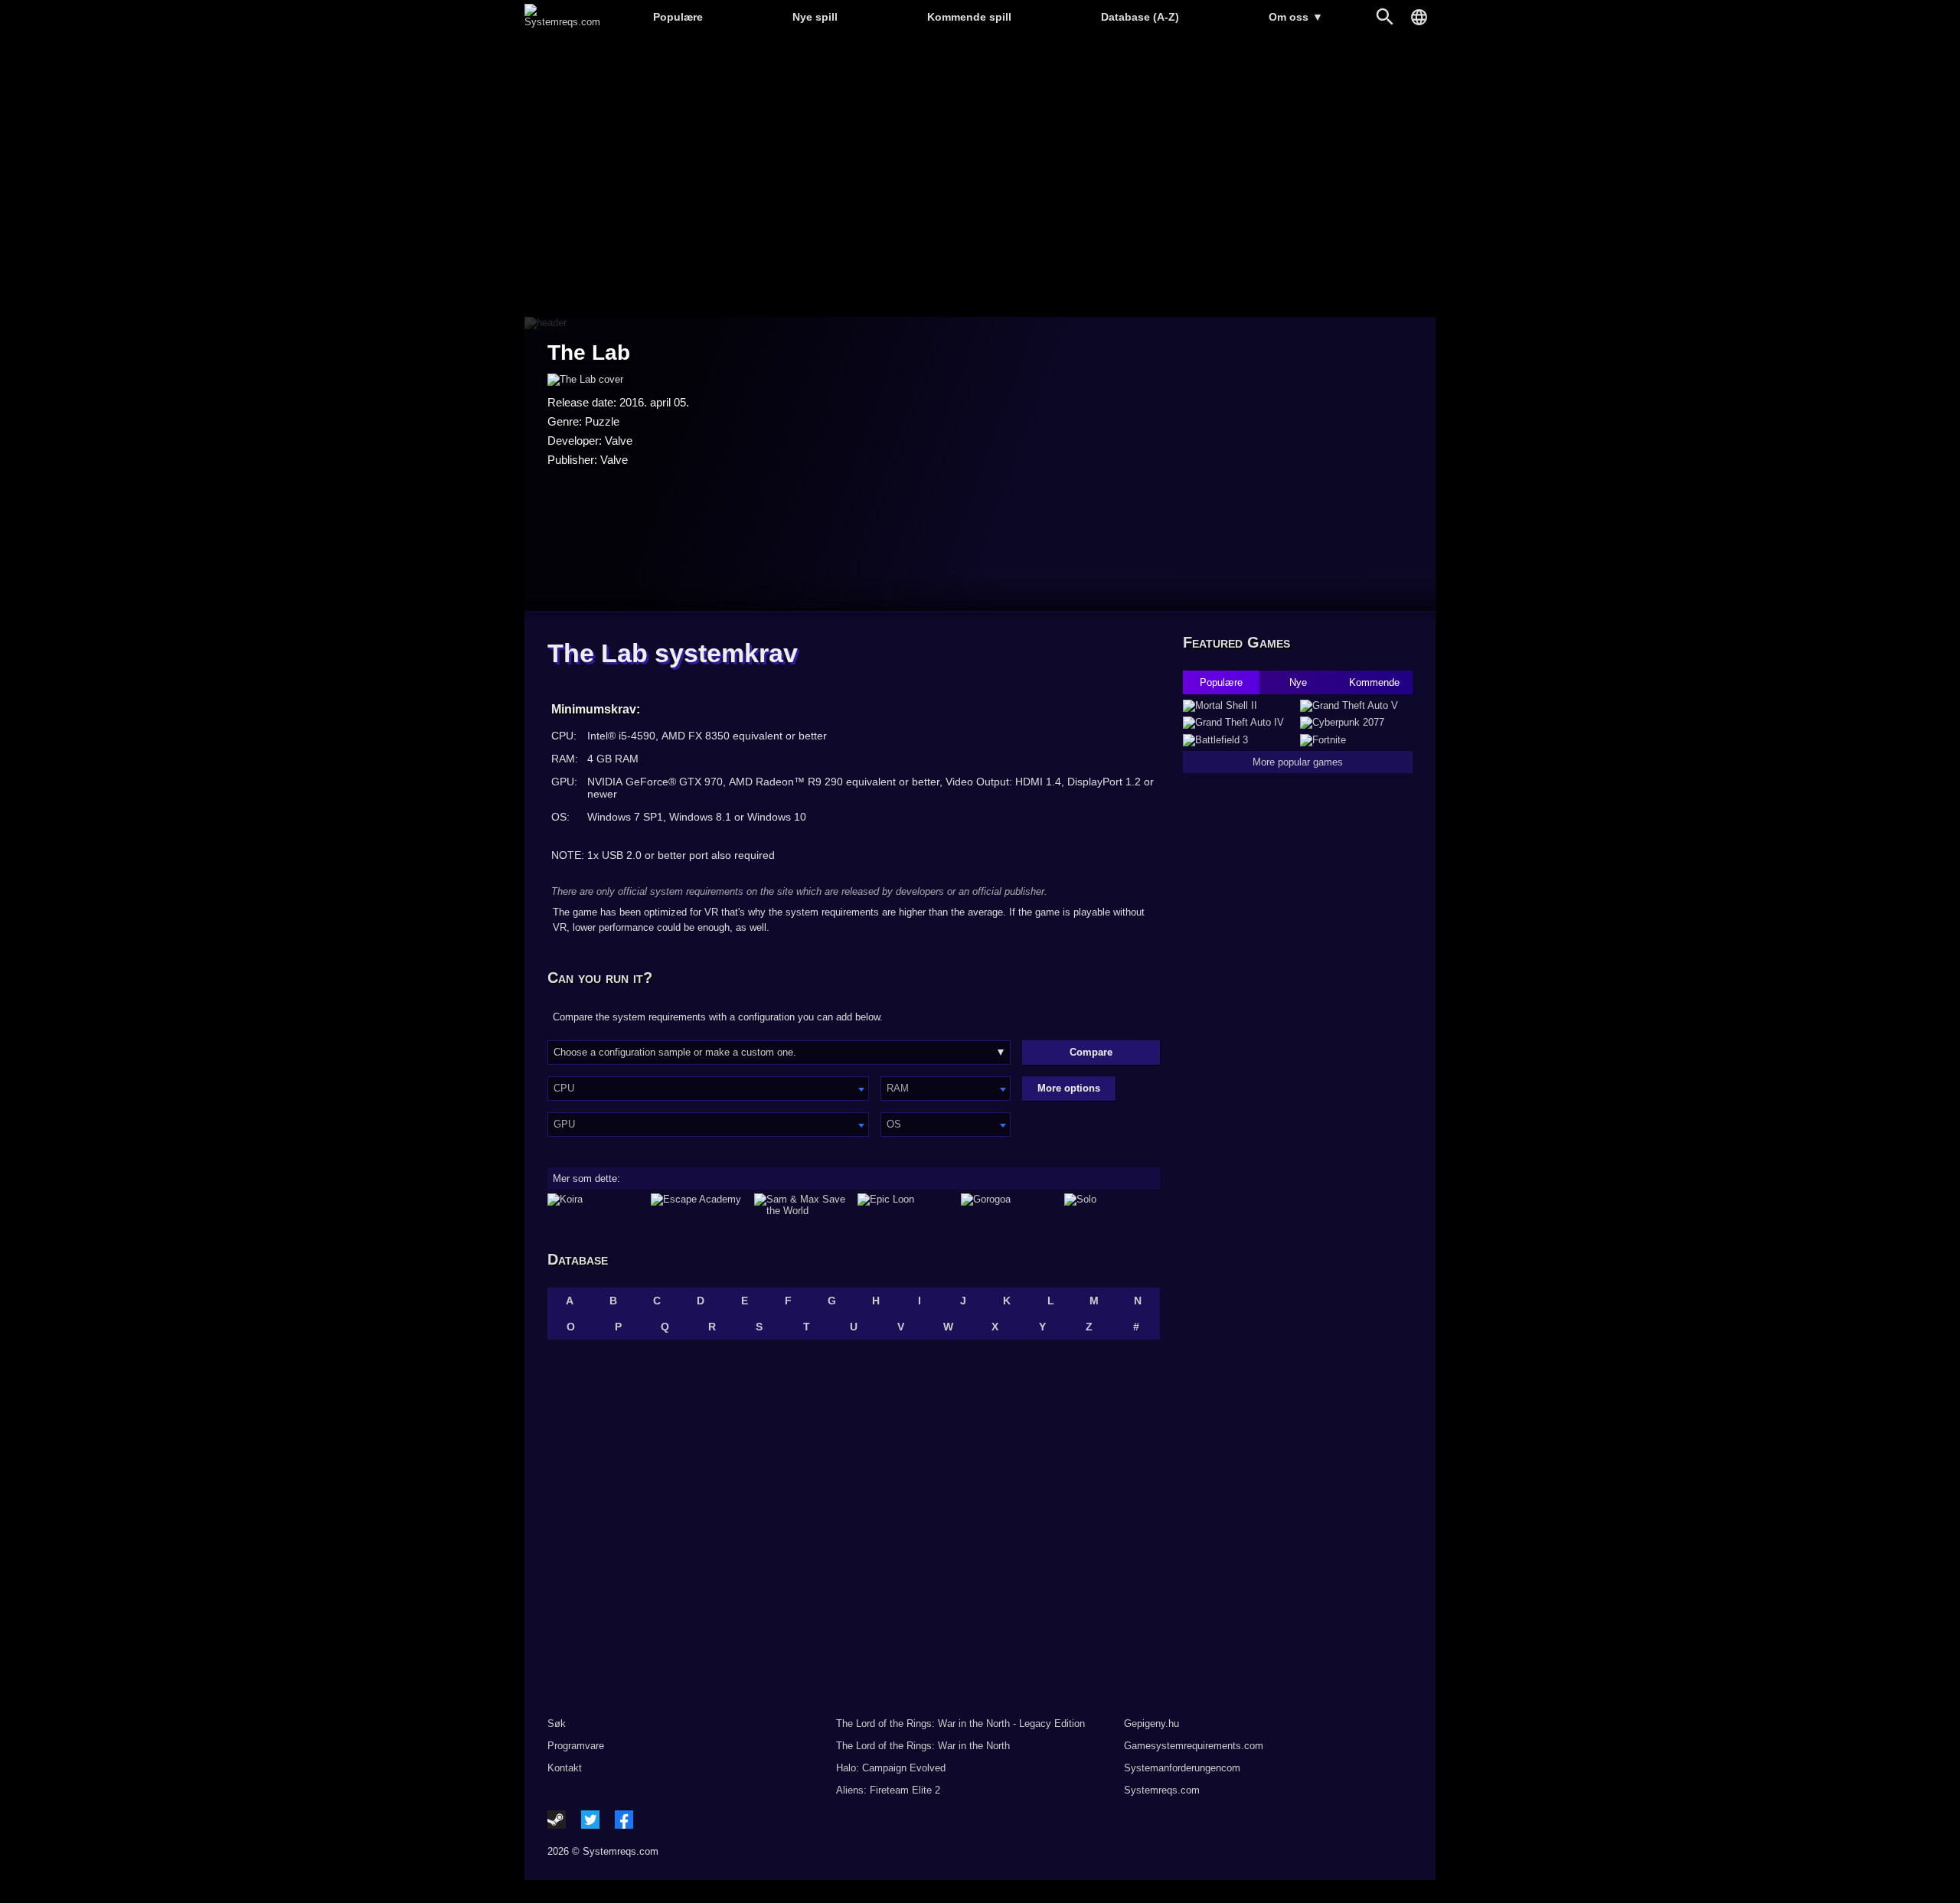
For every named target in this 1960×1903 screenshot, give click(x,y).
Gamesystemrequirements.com (1194, 1746)
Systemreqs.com (1162, 1790)
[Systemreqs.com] (562, 22)
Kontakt (565, 1768)
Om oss (1296, 17)
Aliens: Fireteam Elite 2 (888, 1790)
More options (1069, 1088)
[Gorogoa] (1009, 1205)
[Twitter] (590, 1820)
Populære (678, 17)
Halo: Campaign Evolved (891, 1768)
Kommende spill (969, 17)
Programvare (576, 1746)
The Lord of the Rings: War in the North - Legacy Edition (960, 1723)
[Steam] (557, 1820)
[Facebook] (624, 1820)
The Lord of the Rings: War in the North (923, 1746)
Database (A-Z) (1140, 17)
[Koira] (595, 1205)
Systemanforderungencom (1182, 1768)
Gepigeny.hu (1151, 1723)
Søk (557, 1723)
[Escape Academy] (699, 1205)
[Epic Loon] (905, 1205)
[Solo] (1112, 1205)
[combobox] (708, 1089)
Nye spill (815, 17)
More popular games (1298, 762)
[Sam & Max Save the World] (802, 1205)
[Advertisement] (980, 176)
